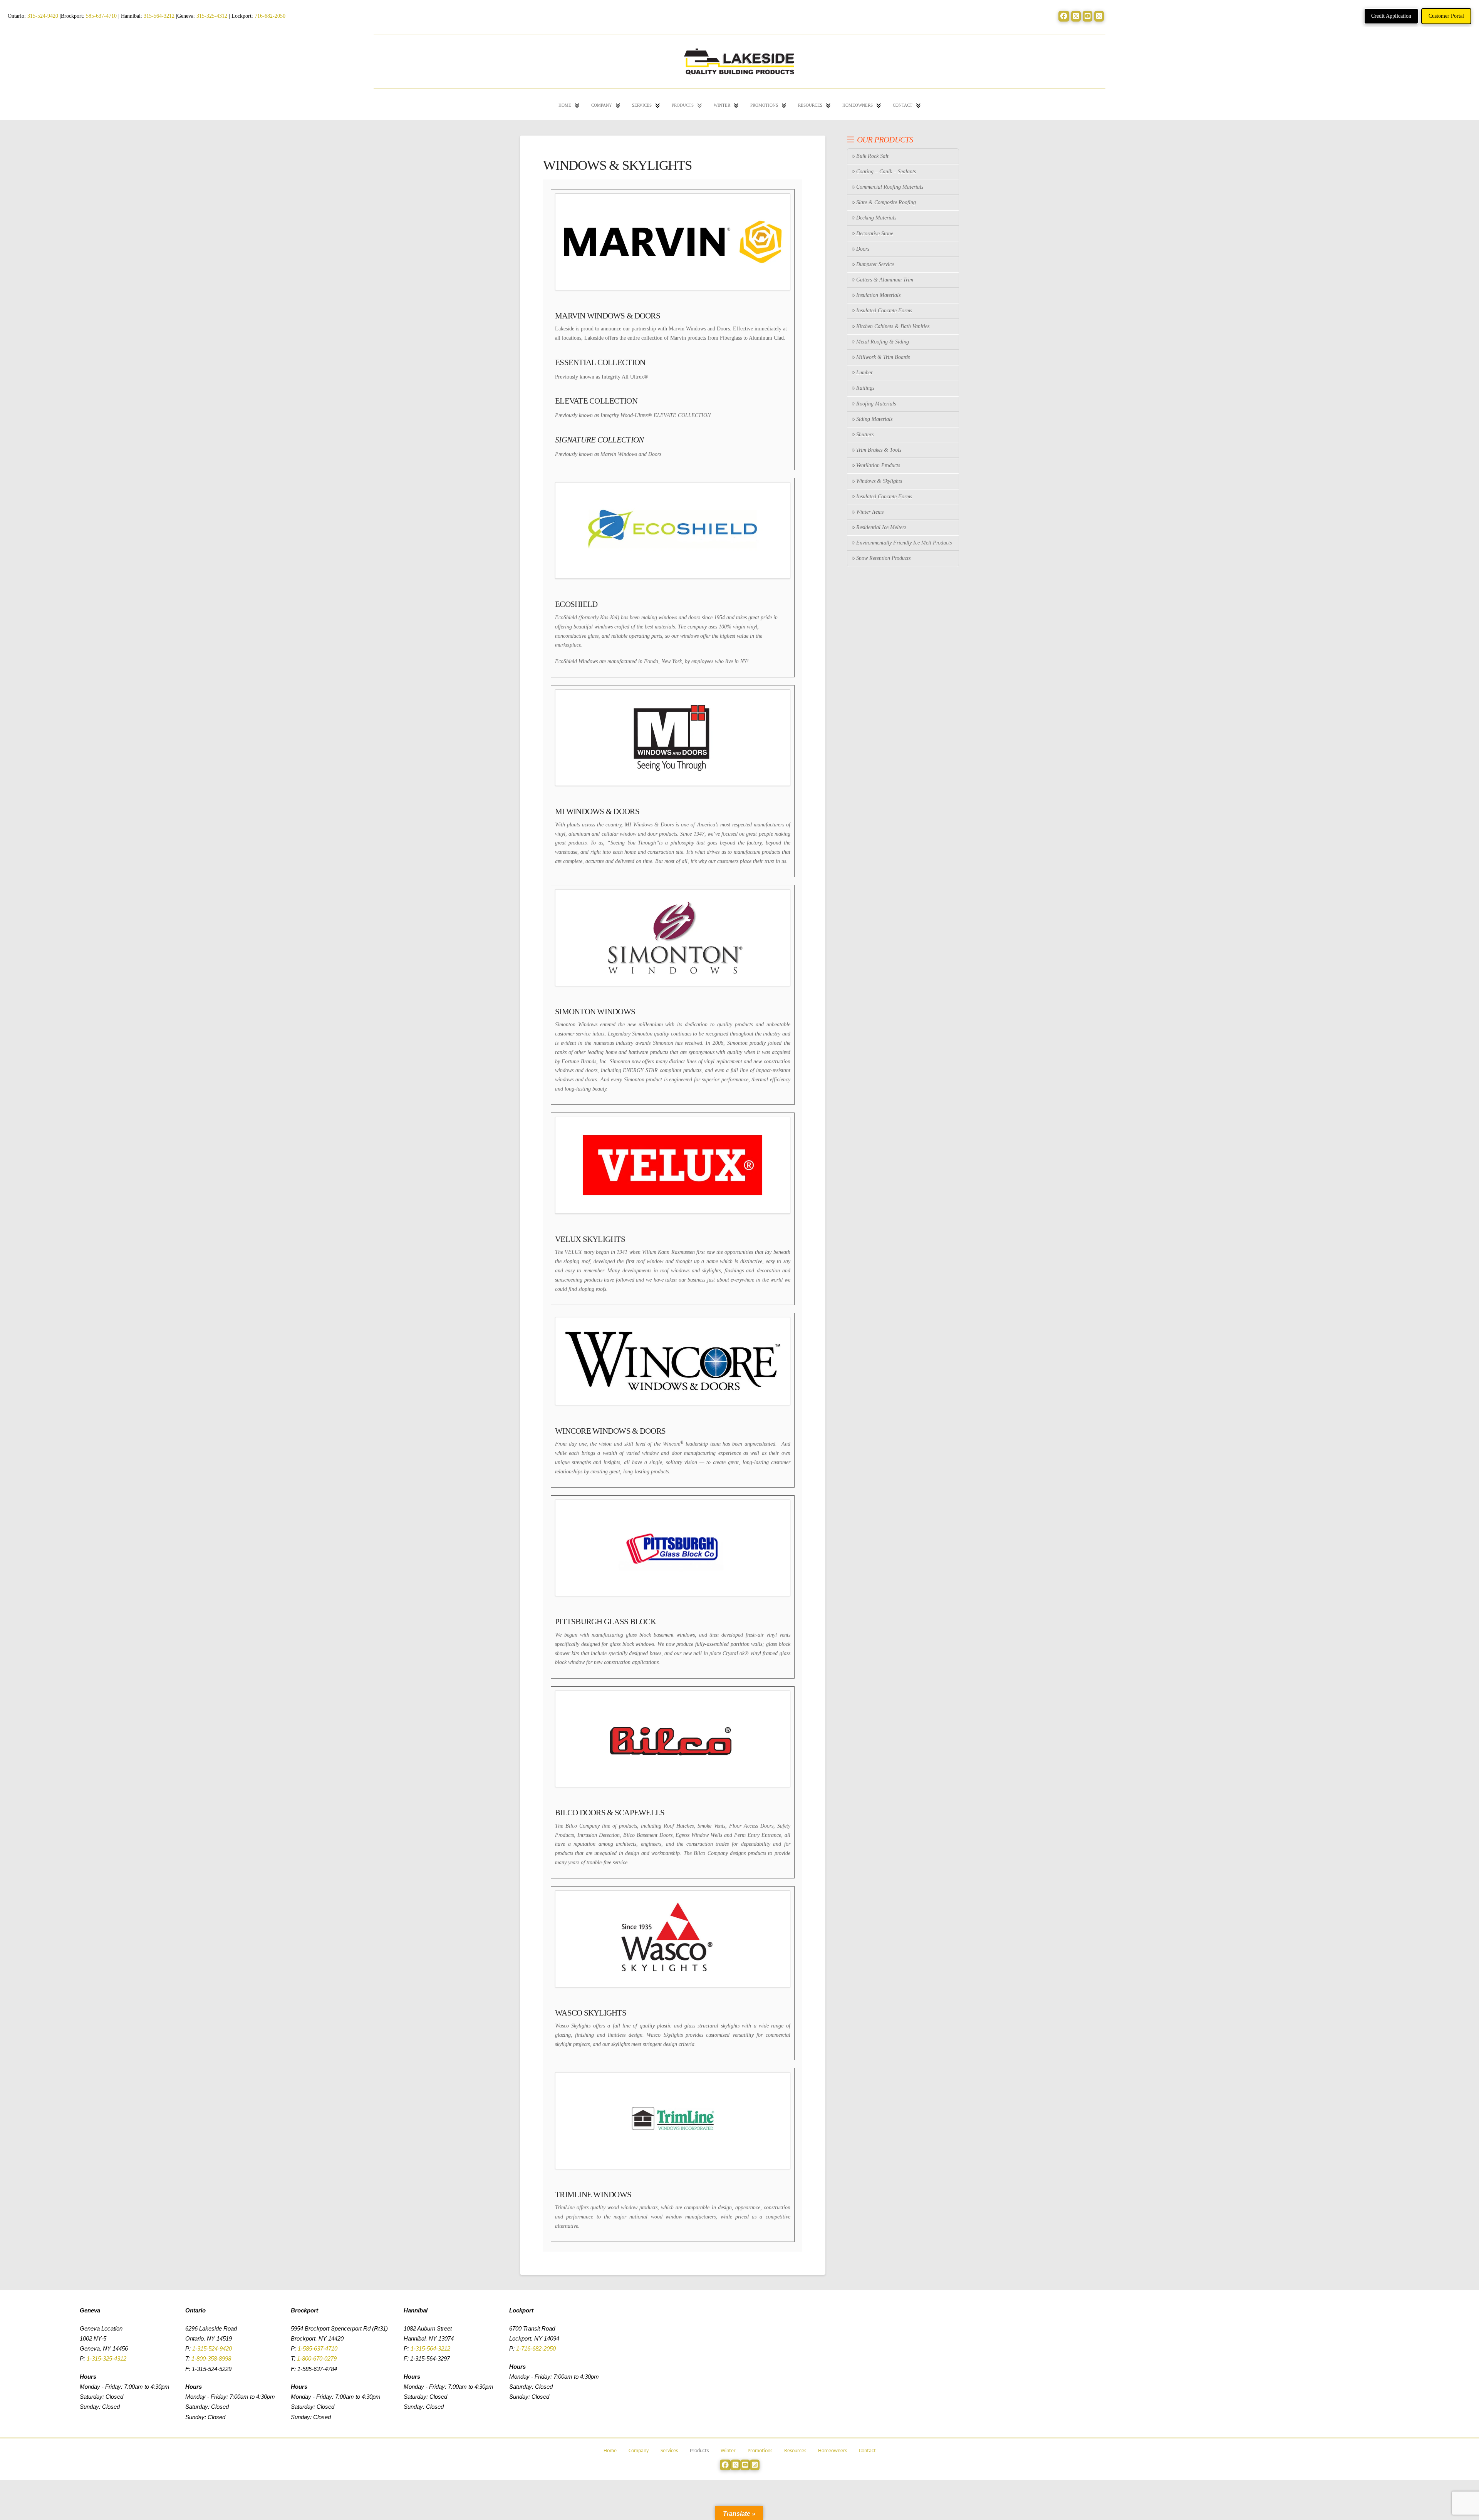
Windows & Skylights (879, 481)
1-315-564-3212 (430, 2348)
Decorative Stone (875, 234)
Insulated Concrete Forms (884, 311)
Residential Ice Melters (881, 527)
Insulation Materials (878, 295)
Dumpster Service (875, 264)
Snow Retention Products (883, 558)
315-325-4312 (212, 16)
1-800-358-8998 (211, 2358)
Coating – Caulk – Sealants (886, 172)
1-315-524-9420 (212, 2348)
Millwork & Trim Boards (883, 357)
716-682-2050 (270, 16)
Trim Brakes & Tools (879, 450)
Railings (865, 388)
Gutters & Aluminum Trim (885, 280)
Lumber (864, 373)
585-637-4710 (101, 16)
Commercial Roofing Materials (890, 187)
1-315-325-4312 (106, 2358)
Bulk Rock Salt (872, 156)
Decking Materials (876, 218)
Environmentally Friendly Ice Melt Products (904, 543)
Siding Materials (874, 419)
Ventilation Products (878, 465)
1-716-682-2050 (536, 2348)
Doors (863, 249)
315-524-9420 (43, 16)
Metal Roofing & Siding (883, 342)
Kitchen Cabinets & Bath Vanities (893, 326)
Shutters (865, 435)
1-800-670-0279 (317, 2358)
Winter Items (870, 512)
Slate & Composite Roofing (886, 202)
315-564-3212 (159, 16)
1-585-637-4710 (318, 2348)
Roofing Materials (876, 404)
